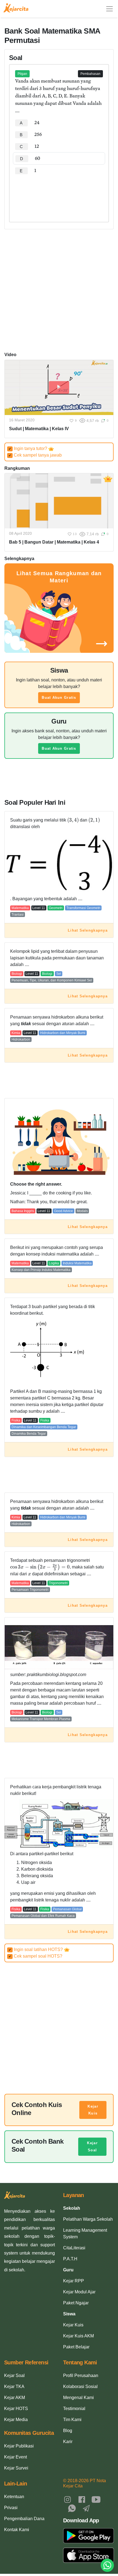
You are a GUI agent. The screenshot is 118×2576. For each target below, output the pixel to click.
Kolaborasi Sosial (80, 2387)
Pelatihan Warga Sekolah (88, 2219)
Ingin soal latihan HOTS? (36, 1949)
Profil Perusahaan (81, 2376)
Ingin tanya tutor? (28, 448)
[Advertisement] (59, 193)
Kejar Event (16, 2457)
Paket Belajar (76, 2347)
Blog (68, 2431)
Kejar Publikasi (19, 2446)
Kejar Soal (92, 2147)
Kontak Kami (17, 2530)
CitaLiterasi (74, 2248)
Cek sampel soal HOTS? (35, 1956)
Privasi (11, 2508)
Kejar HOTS (16, 2409)
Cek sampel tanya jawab (35, 455)
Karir (68, 2442)
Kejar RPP (74, 2281)
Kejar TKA (14, 2387)
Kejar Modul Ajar (79, 2292)
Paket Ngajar (76, 2303)
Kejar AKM (15, 2398)
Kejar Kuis (93, 2110)
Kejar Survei (16, 2468)
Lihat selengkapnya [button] (88, 930)
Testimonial (74, 2409)
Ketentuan (14, 2497)
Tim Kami (72, 2420)
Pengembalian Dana (24, 2519)
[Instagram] (68, 2499)
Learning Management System (85, 2233)
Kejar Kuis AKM (78, 2336)
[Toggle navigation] (109, 9)
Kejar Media (16, 2420)
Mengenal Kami (78, 2398)
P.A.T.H (70, 2259)
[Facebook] (82, 2499)
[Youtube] (96, 2499)
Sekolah (72, 2208)
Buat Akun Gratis (59, 698)
